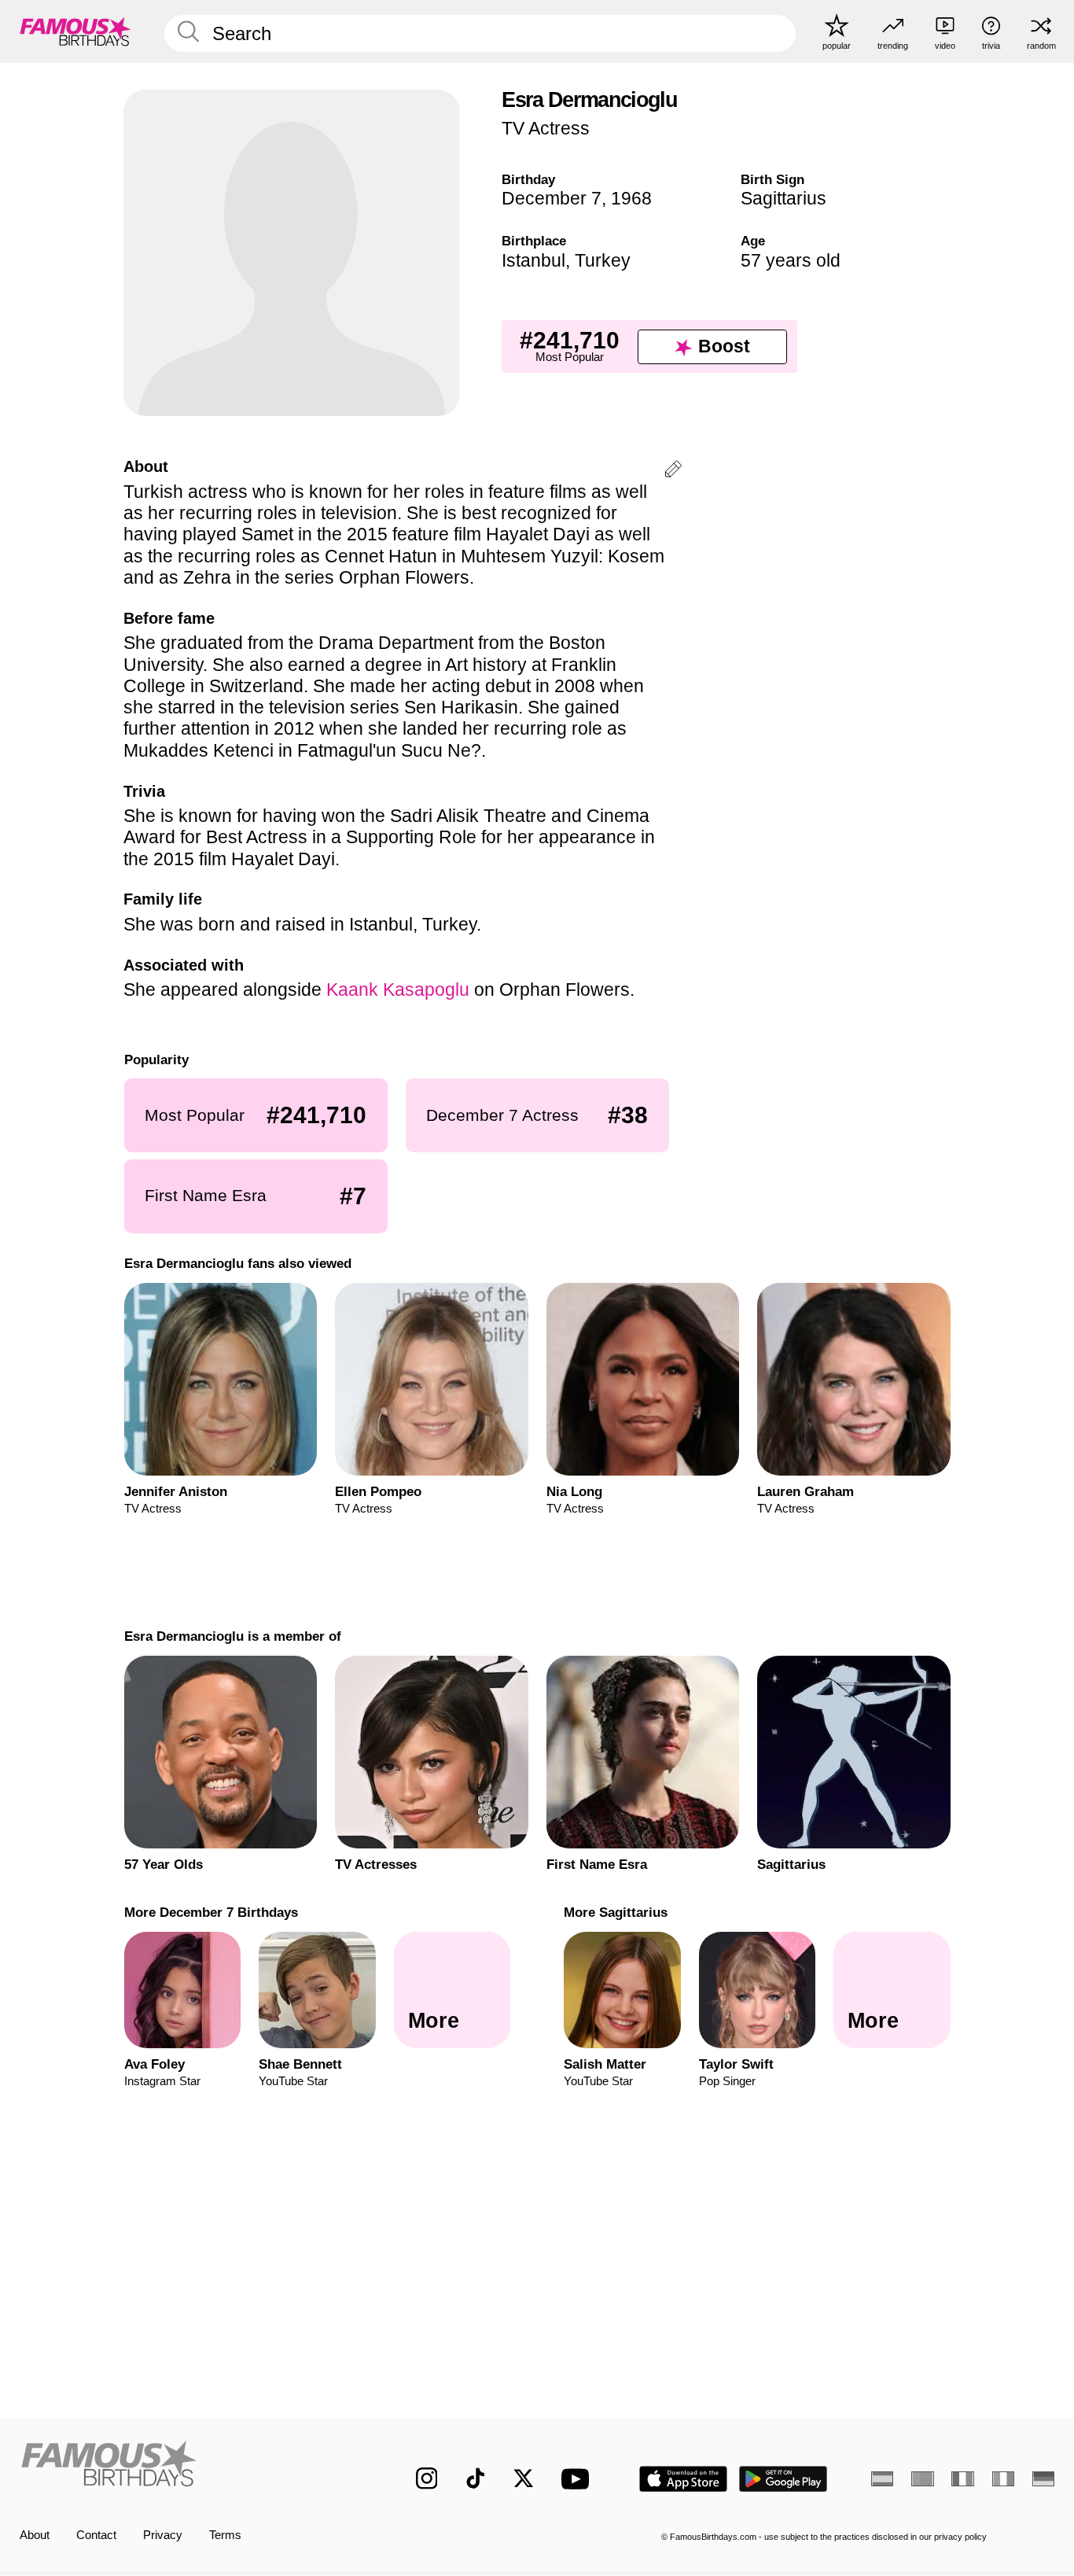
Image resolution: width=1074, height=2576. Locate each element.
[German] (1043, 2479)
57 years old (791, 260)
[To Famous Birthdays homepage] (75, 31)
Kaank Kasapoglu (398, 989)
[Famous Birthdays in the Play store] (783, 2479)
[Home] (188, 2466)
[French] (962, 2479)
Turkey (603, 260)
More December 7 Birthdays (210, 1912)
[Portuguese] (922, 2479)
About (35, 2535)
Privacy (163, 2535)
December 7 (552, 198)
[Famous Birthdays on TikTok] (476, 2478)
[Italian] (1003, 2479)
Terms (225, 2535)
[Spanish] (882, 2479)
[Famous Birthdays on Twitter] (524, 2478)
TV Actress (546, 128)
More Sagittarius (616, 1912)
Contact (96, 2535)
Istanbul (533, 260)
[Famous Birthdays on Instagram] (427, 2478)
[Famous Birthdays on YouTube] (579, 2479)
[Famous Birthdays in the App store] (683, 2479)
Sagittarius (783, 198)
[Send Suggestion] (673, 472)
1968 (631, 198)
